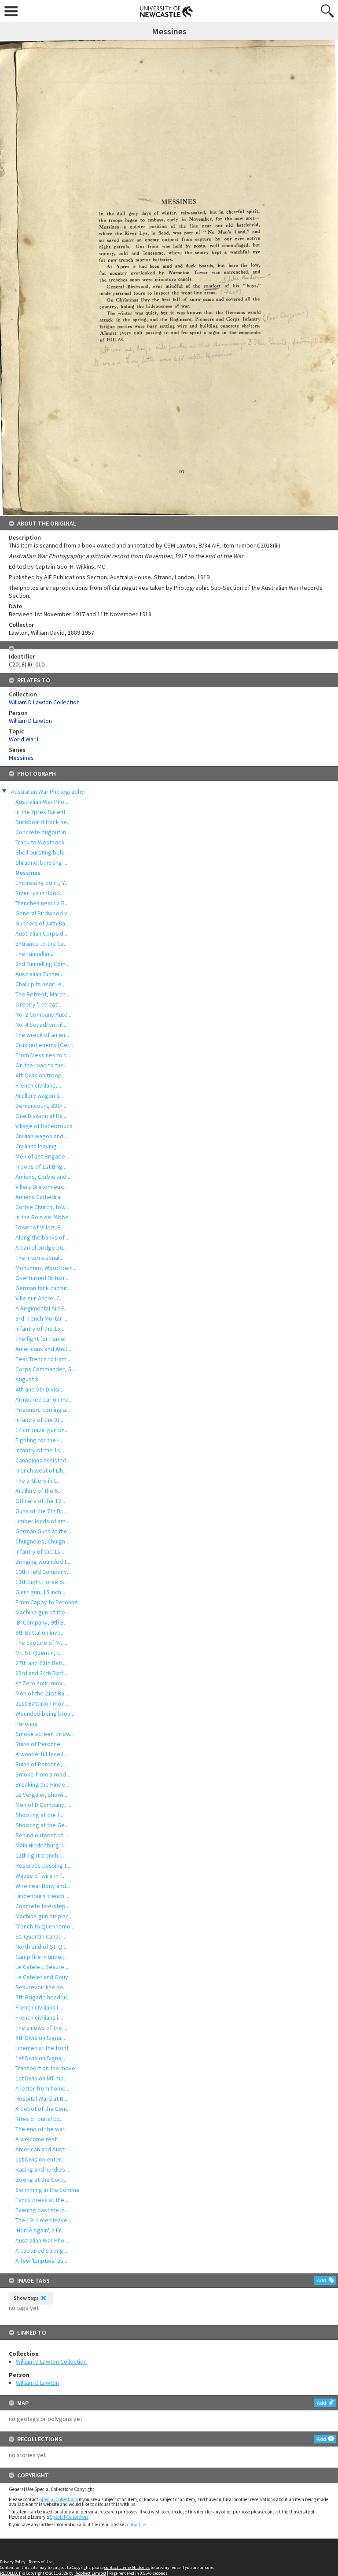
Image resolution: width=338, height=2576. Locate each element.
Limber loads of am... (42, 1521)
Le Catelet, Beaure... (42, 1967)
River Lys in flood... (40, 893)
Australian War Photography (48, 792)
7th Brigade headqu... (43, 1997)
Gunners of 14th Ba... (42, 923)
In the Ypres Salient (40, 812)
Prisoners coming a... (43, 1410)
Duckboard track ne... (43, 822)
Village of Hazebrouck (44, 1126)
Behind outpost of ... (42, 1835)
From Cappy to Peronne (47, 1602)
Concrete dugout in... (43, 832)
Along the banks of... (42, 1237)
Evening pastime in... (42, 2210)
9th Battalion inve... (40, 1632)
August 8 (27, 1379)
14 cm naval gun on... (42, 1430)
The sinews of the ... (41, 2028)
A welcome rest (36, 2139)
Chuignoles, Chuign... (42, 1541)
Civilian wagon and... (41, 1136)
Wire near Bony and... (43, 1886)
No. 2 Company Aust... (43, 1014)
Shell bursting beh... (41, 852)
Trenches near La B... (42, 903)
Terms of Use (40, 2562)
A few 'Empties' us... (41, 2261)
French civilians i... (39, 2007)
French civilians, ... (39, 1085)
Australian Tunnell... (40, 974)
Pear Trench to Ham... (43, 1359)
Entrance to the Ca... (42, 944)
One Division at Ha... (41, 1116)
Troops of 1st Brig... (41, 1166)
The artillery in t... (38, 1480)
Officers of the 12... (40, 1501)
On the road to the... (42, 1065)
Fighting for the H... (40, 1440)
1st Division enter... (40, 2159)
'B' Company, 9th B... (42, 1622)
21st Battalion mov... (42, 1703)
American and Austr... (43, 2149)
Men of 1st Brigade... (42, 1156)
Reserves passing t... (43, 1865)
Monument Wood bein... (46, 1268)
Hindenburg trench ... (42, 1896)
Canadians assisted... (43, 1460)
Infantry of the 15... (40, 1329)
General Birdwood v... (43, 913)
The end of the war (40, 2129)
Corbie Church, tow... (42, 1207)
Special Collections (59, 2499)
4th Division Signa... (40, 2038)
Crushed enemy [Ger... (44, 1045)
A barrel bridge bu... (41, 1247)
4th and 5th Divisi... (39, 1389)
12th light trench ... (39, 1855)
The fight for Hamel (40, 1339)
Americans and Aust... (43, 1349)
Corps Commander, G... (45, 1369)
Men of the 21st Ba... (42, 1693)
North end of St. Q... (41, 1947)
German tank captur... (43, 1288)
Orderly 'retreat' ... (40, 1004)
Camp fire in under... (41, 1957)
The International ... (40, 1258)
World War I (24, 739)
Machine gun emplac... (44, 1916)
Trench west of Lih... (41, 1470)
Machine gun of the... (42, 1612)
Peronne (27, 1724)
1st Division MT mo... (42, 2078)
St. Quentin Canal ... (40, 1936)
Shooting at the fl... (40, 1815)
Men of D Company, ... (43, 1805)
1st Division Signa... (40, 2058)
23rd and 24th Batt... (41, 1673)
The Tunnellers (34, 954)
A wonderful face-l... (41, 1754)
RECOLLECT (10, 2573)
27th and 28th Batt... (41, 1663)
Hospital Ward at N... (41, 2099)
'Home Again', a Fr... (40, 2230)
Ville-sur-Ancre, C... (40, 1298)
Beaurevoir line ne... (41, 1987)
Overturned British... (42, 1278)
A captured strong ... (42, 2250)
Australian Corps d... (41, 933)
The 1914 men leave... (43, 2220)
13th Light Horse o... (41, 1582)
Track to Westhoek (40, 842)
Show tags (26, 2298)
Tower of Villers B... (40, 1227)
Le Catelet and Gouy (42, 1977)
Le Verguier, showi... (41, 1795)
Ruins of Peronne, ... (41, 1764)
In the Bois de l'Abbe (42, 1217)
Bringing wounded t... (43, 1562)
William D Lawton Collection (51, 2361)
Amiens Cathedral (39, 1197)
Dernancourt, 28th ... (42, 1106)
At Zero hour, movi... (42, 1683)
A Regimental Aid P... (42, 1308)
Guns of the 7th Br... (41, 1511)
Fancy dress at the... (42, 2200)
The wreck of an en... (42, 1035)
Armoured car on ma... (44, 1399)
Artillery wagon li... (39, 1096)
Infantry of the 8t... (39, 1420)
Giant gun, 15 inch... (40, 1592)
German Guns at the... (43, 1531)
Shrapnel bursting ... (41, 862)
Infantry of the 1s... (40, 1450)
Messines (28, 873)
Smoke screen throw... (45, 1734)
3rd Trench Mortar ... (41, 1318)
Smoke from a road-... (44, 1774)
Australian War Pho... (42, 802)
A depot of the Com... (43, 2109)
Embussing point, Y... (42, 883)
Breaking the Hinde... (42, 1784)
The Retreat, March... (42, 994)
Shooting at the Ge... (42, 1825)
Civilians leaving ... (39, 1146)
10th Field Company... (43, 1572)
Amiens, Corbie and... (43, 1177)
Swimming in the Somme (48, 2190)
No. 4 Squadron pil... (41, 1025)
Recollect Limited (90, 2573)
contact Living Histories (127, 2567)
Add (321, 2280)
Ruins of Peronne (38, 1744)
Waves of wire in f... (40, 1876)
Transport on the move (45, 2068)
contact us (136, 2524)
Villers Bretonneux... (41, 1187)
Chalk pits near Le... (40, 984)
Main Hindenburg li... (41, 1845)
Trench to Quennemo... (45, 1926)
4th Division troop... (40, 1075)
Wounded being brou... (45, 1714)
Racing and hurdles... (42, 2169)
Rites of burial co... (40, 2119)
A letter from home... (42, 2088)
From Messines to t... (43, 1055)
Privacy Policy (13, 2562)
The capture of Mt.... (41, 1643)
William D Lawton (37, 2383)
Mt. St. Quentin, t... (39, 1653)
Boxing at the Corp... (42, 2180)
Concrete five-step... (42, 1906)
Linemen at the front (42, 2048)
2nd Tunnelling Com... (42, 964)
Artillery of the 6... (39, 1491)
